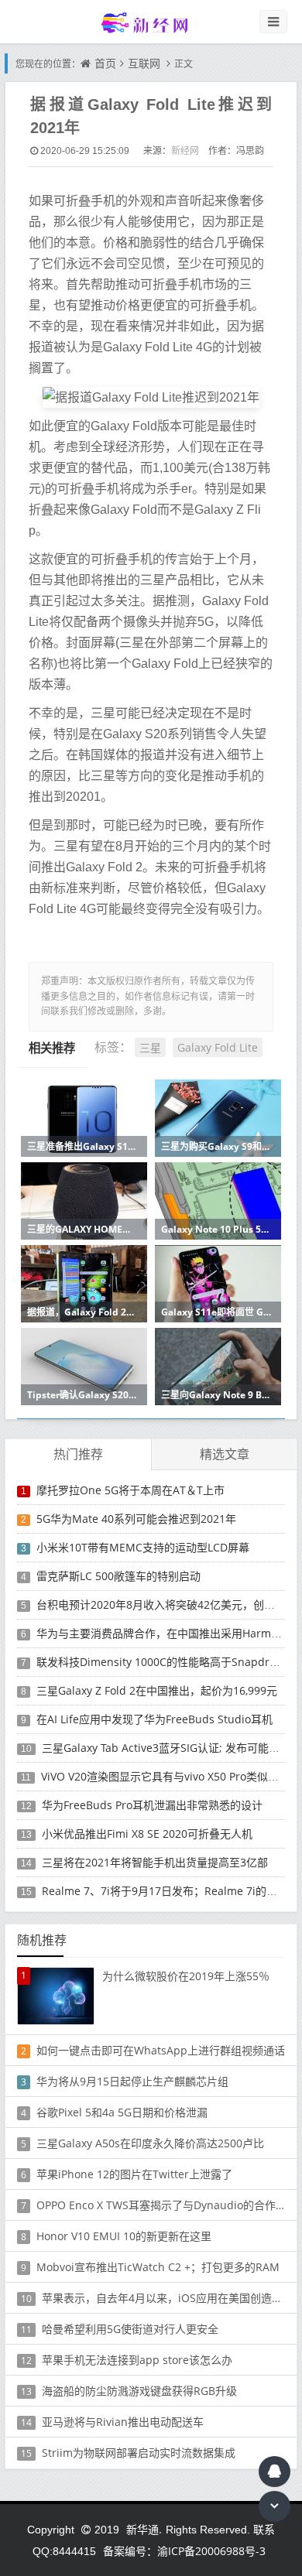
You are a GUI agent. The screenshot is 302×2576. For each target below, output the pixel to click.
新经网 (185, 151)
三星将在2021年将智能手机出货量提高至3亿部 (155, 1862)
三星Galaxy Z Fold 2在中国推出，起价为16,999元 (157, 1690)
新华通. (144, 2529)
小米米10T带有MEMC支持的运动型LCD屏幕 (143, 1547)
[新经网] (151, 22)
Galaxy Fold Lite (218, 1047)
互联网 (144, 63)
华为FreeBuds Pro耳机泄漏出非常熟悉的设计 (152, 1805)
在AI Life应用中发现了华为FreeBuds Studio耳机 (154, 1719)
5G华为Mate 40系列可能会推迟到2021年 (136, 1519)
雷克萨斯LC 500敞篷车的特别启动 (118, 1576)
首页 (105, 63)
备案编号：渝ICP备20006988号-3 (184, 2551)
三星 (150, 1047)
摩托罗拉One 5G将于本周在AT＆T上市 (130, 1490)
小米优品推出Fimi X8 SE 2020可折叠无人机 (147, 1834)
